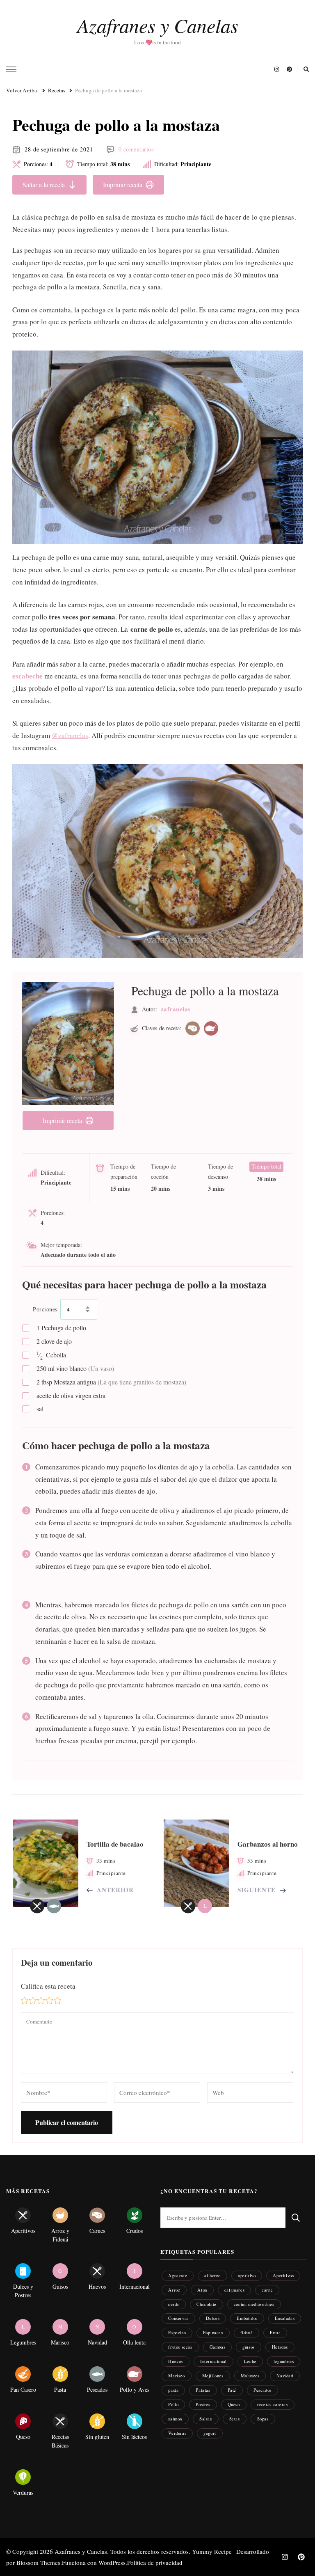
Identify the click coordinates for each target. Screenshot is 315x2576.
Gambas (218, 2347)
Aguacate (178, 2275)
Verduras (177, 2433)
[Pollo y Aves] (211, 1028)
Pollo (173, 2404)
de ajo (54, 1341)
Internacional (213, 2361)
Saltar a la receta (44, 184)
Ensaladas (285, 2318)
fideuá (247, 2332)
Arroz (174, 2290)
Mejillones (213, 2375)
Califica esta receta (48, 1986)
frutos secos (180, 2347)
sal (40, 1408)
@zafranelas (70, 735)
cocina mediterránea (254, 2304)
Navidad (285, 2375)
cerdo (174, 2304)
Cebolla (51, 1355)
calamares (234, 2290)
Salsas (206, 2419)
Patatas (203, 2390)
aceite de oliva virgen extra (71, 1395)
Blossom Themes (38, 2562)
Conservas (178, 2318)
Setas (235, 2419)
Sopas (263, 2419)
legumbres (284, 2361)
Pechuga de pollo (61, 1328)
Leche (250, 2361)
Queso (234, 2404)
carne (267, 2290)
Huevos (176, 2361)
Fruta (275, 2332)
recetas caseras (273, 2404)
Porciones (45, 1309)
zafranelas (176, 1009)
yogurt (210, 2433)
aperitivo (247, 2275)
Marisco (176, 2375)
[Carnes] (193, 1028)
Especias (177, 2332)
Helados (280, 2347)
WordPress (112, 2562)
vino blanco (75, 1368)
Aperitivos (283, 2275)
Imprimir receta (123, 184)
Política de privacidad (155, 2562)
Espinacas (213, 2332)
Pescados (262, 2390)
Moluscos (250, 2375)
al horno (212, 2275)
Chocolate (206, 2304)
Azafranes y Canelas (158, 25)
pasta (173, 2390)
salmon (175, 2419)
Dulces (213, 2318)
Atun (202, 2290)
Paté (232, 2390)
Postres (203, 2404)
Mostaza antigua (111, 1382)
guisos (249, 2347)
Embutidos (247, 2318)
